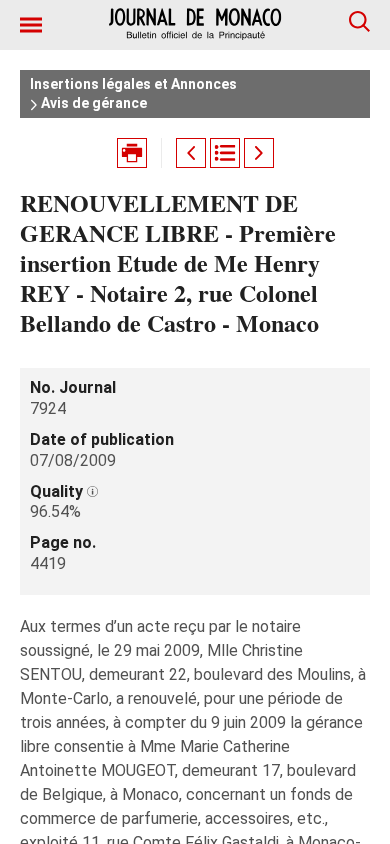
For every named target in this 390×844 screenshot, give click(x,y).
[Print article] (132, 153)
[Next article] (259, 153)
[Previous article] (191, 153)
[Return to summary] (225, 153)
